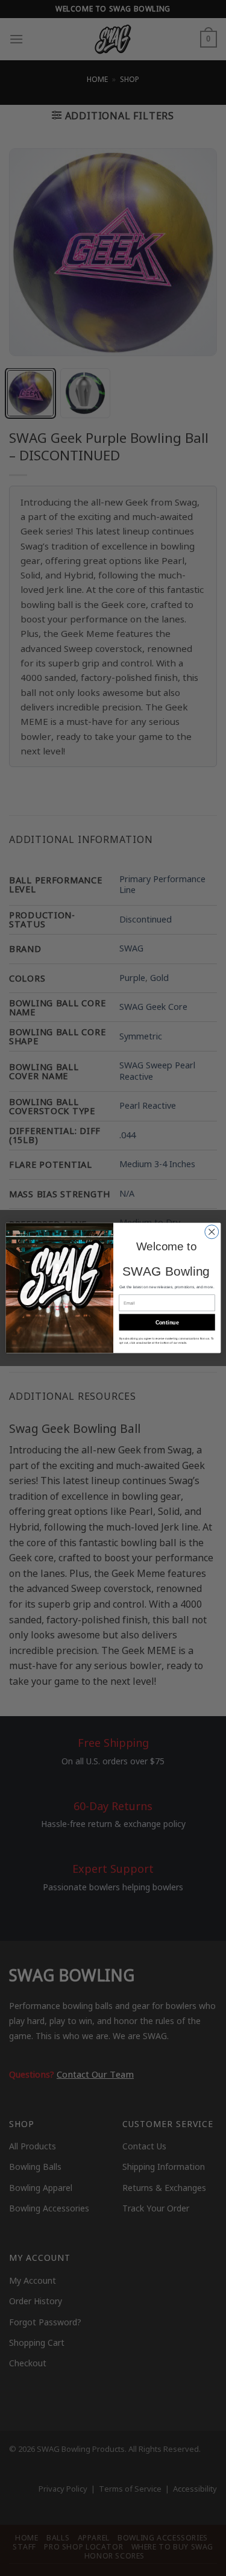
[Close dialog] (211, 1232)
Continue (167, 1322)
